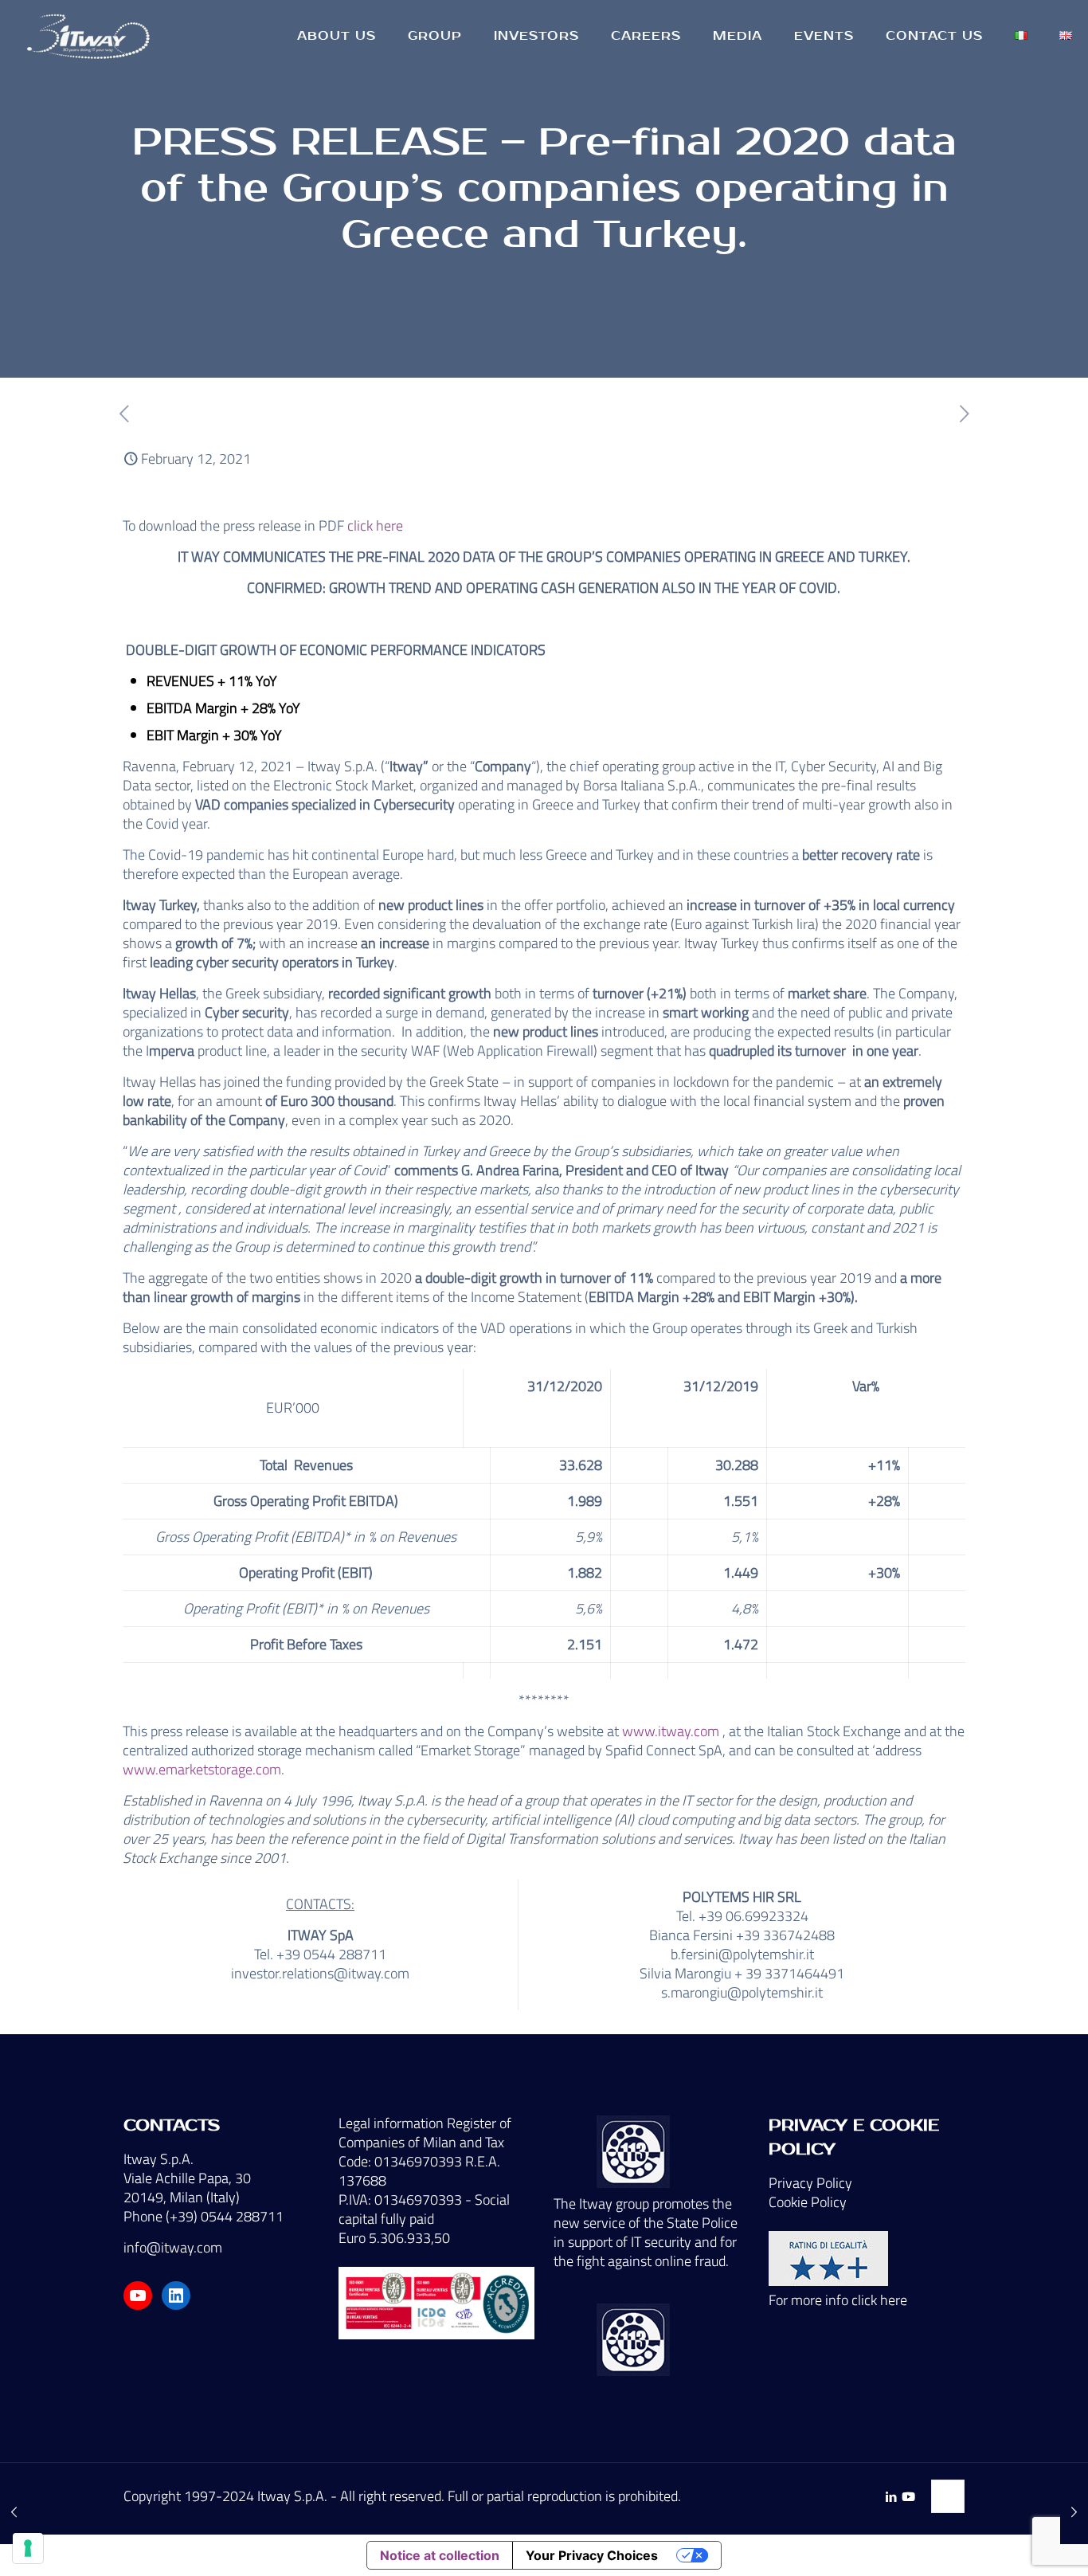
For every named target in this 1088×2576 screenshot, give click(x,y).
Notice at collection (440, 2555)
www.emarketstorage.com (202, 1769)
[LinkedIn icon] (891, 2497)
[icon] (908, 2497)
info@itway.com (173, 2247)
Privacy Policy (810, 2183)
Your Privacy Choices (592, 2555)
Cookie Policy (808, 2202)
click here (375, 525)
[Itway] (91, 36)
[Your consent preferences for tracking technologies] (28, 2548)
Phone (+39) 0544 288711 (204, 2216)
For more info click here (838, 2300)
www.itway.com (671, 1731)
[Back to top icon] (948, 2496)
